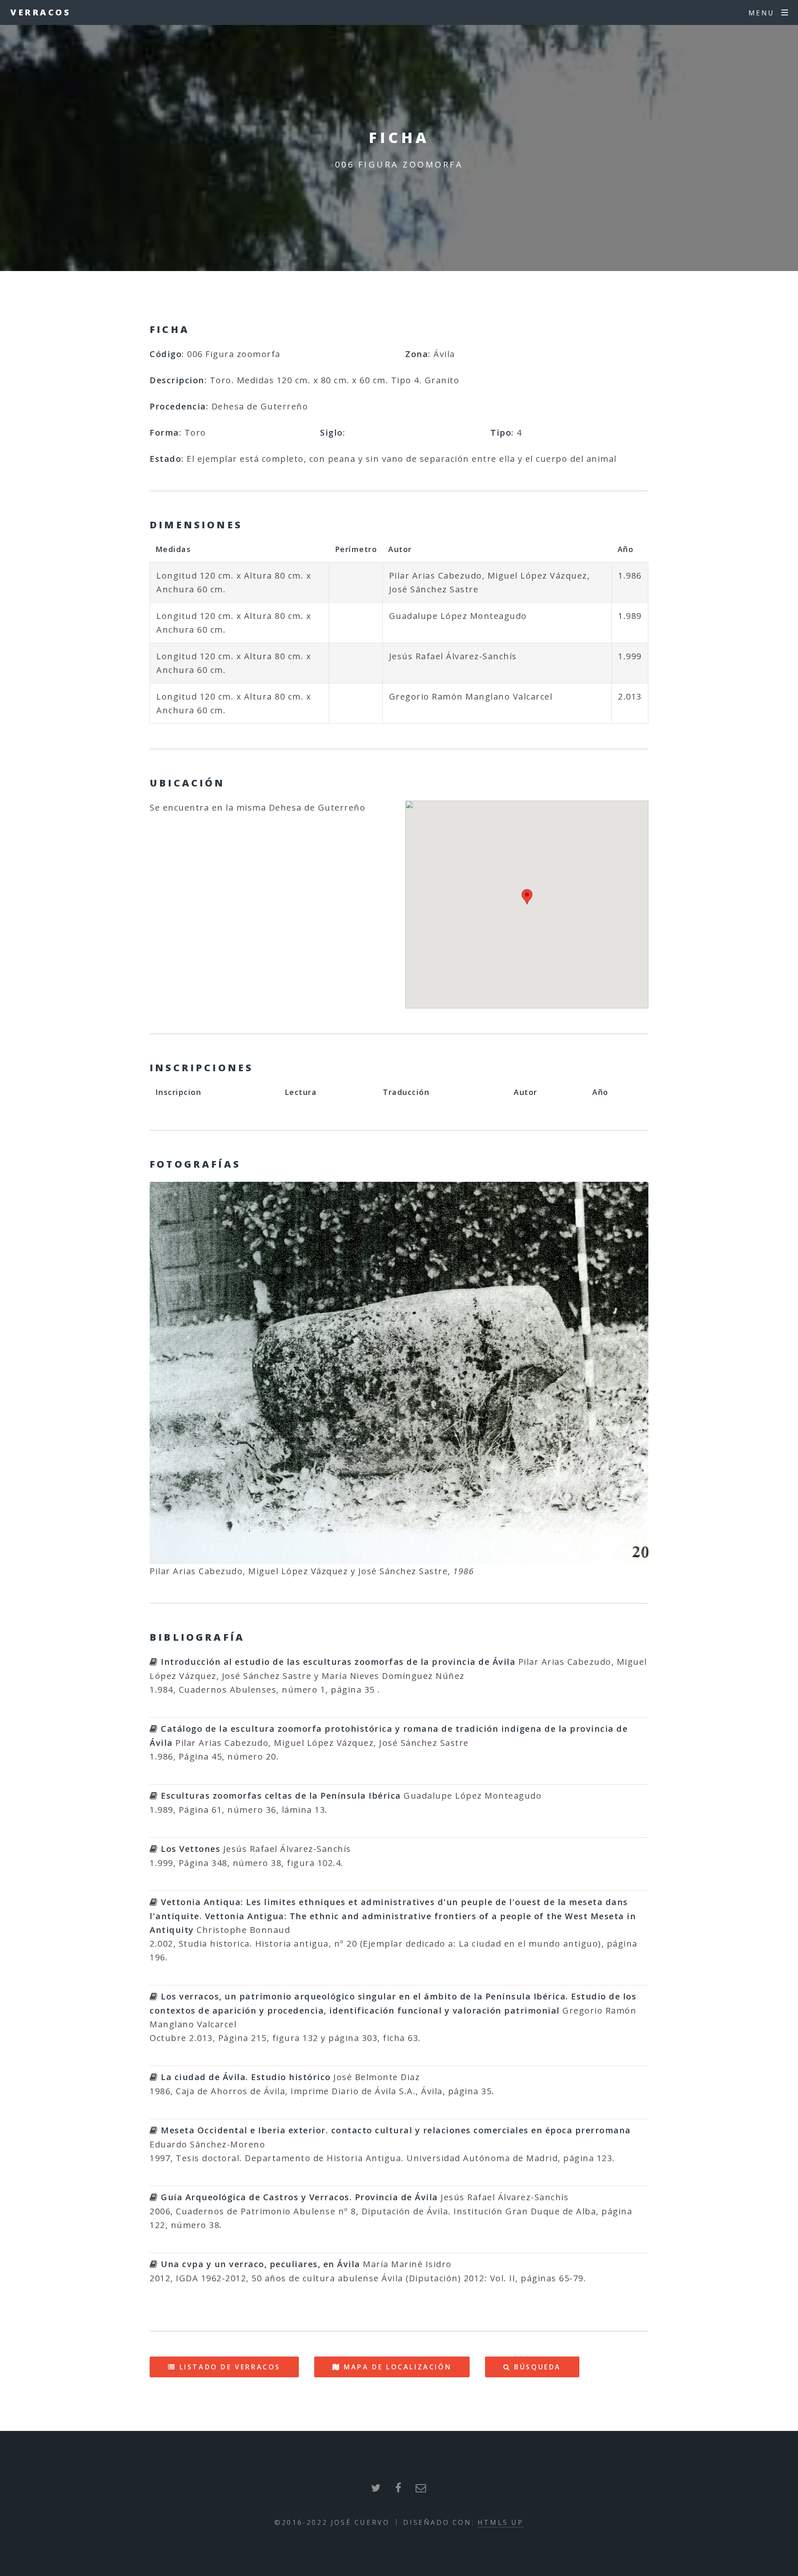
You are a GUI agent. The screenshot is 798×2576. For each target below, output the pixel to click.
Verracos (41, 12)
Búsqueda (538, 2367)
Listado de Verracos (230, 2367)
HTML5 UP (501, 2522)
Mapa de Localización (398, 2367)
